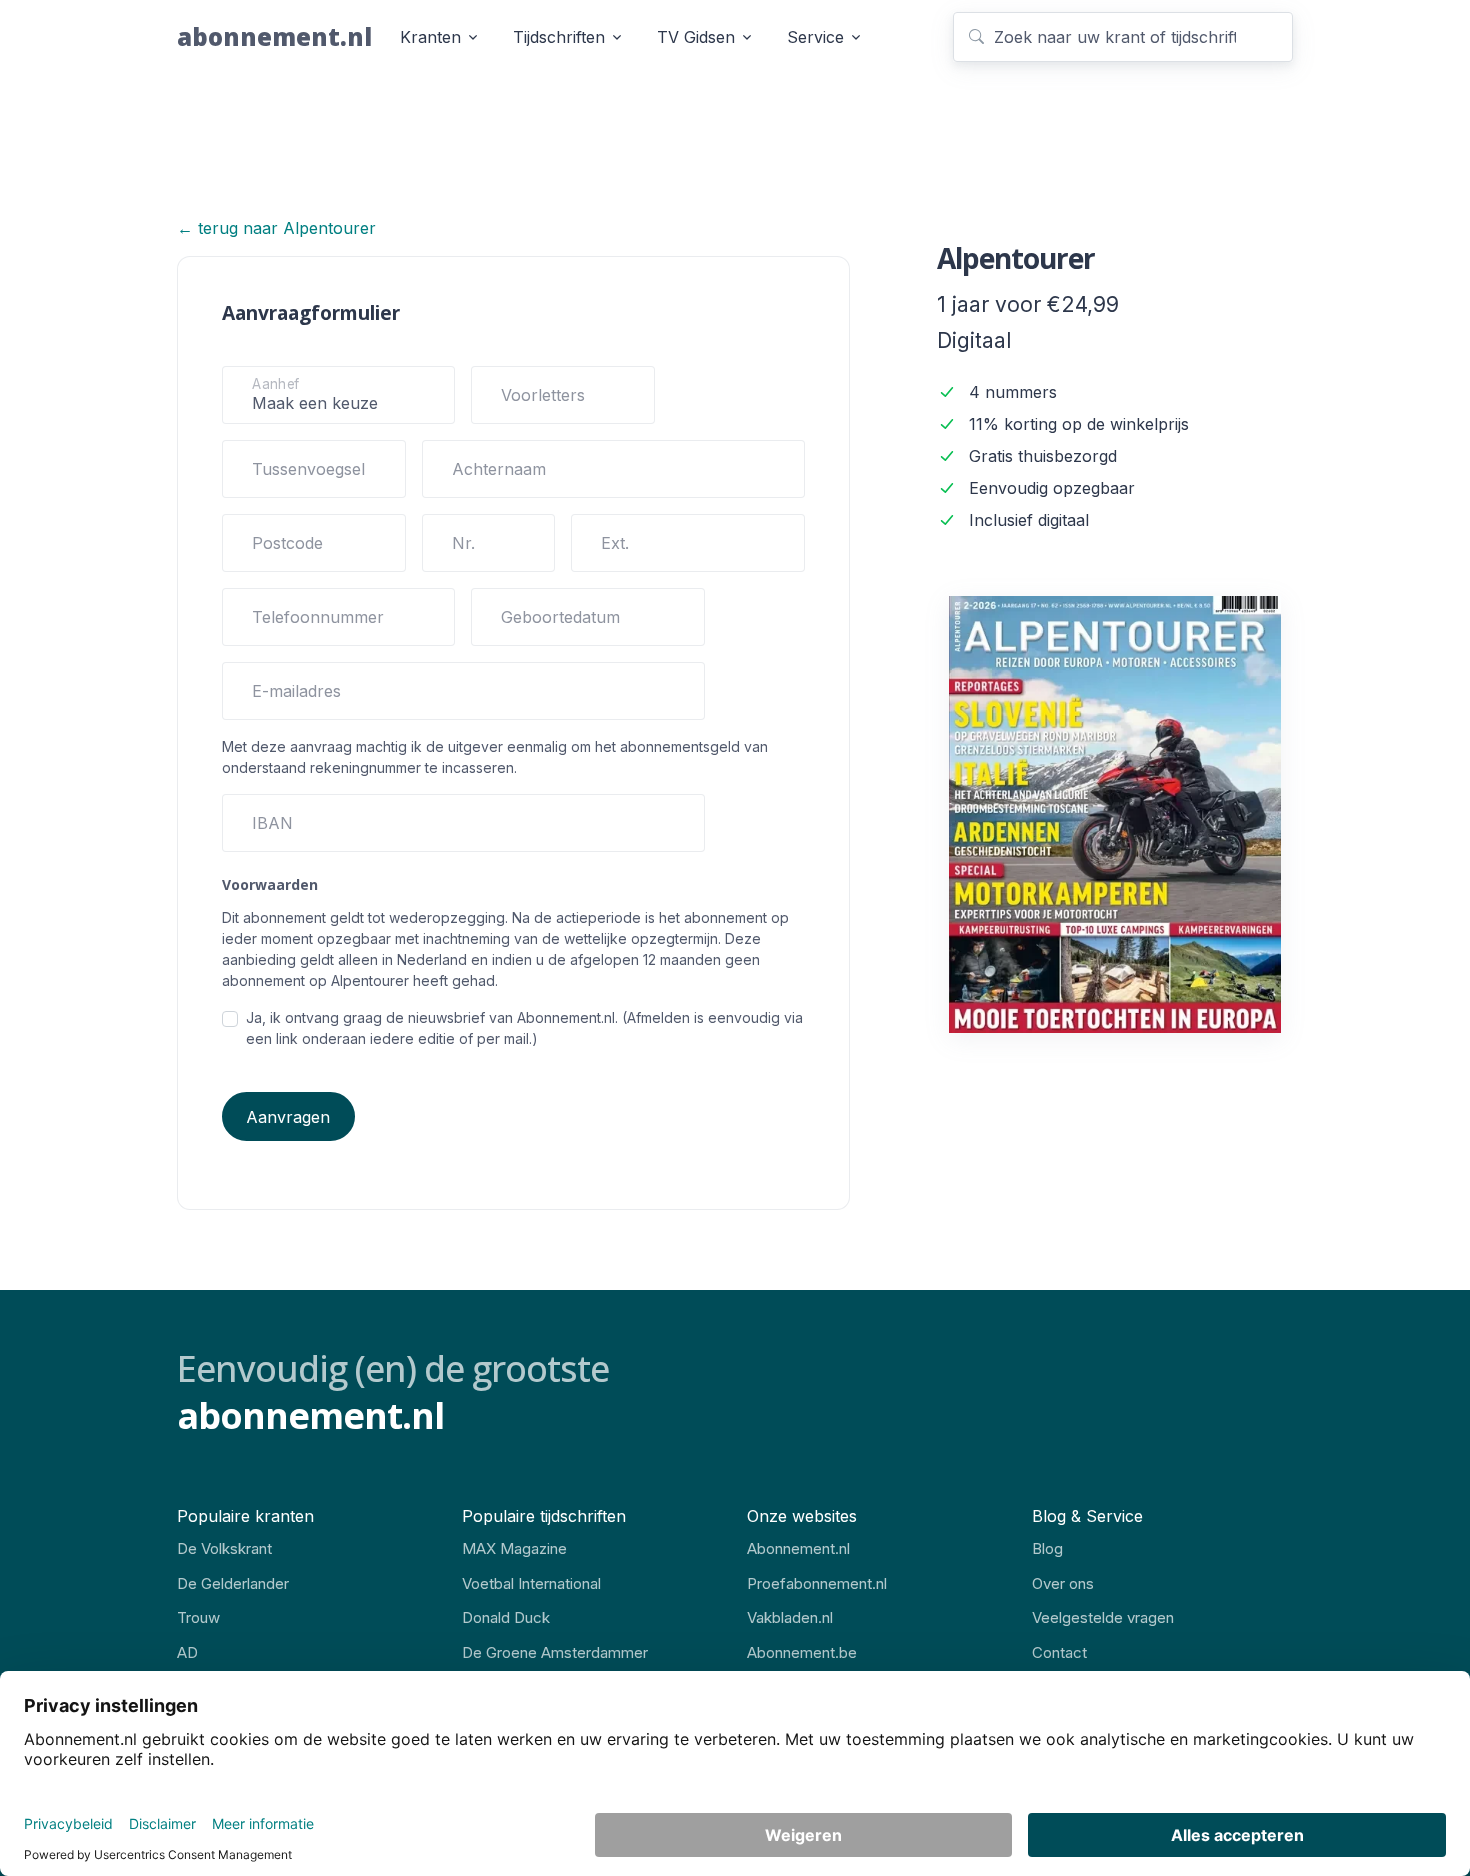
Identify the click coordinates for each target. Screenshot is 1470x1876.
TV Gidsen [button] (696, 37)
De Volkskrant (224, 1548)
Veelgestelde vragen (1103, 1617)
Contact (1059, 1652)
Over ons (1063, 1583)
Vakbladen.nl (790, 1617)
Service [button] (815, 37)
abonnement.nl (274, 36)
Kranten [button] (430, 37)
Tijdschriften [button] (559, 37)
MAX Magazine (514, 1548)
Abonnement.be (802, 1652)
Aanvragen (288, 1117)
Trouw (198, 1617)
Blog (1047, 1548)
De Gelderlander (233, 1583)
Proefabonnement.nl (817, 1583)
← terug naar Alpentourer (276, 228)
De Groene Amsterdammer (555, 1652)
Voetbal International (531, 1583)
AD (187, 1652)
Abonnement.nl (798, 1548)
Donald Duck (506, 1617)
